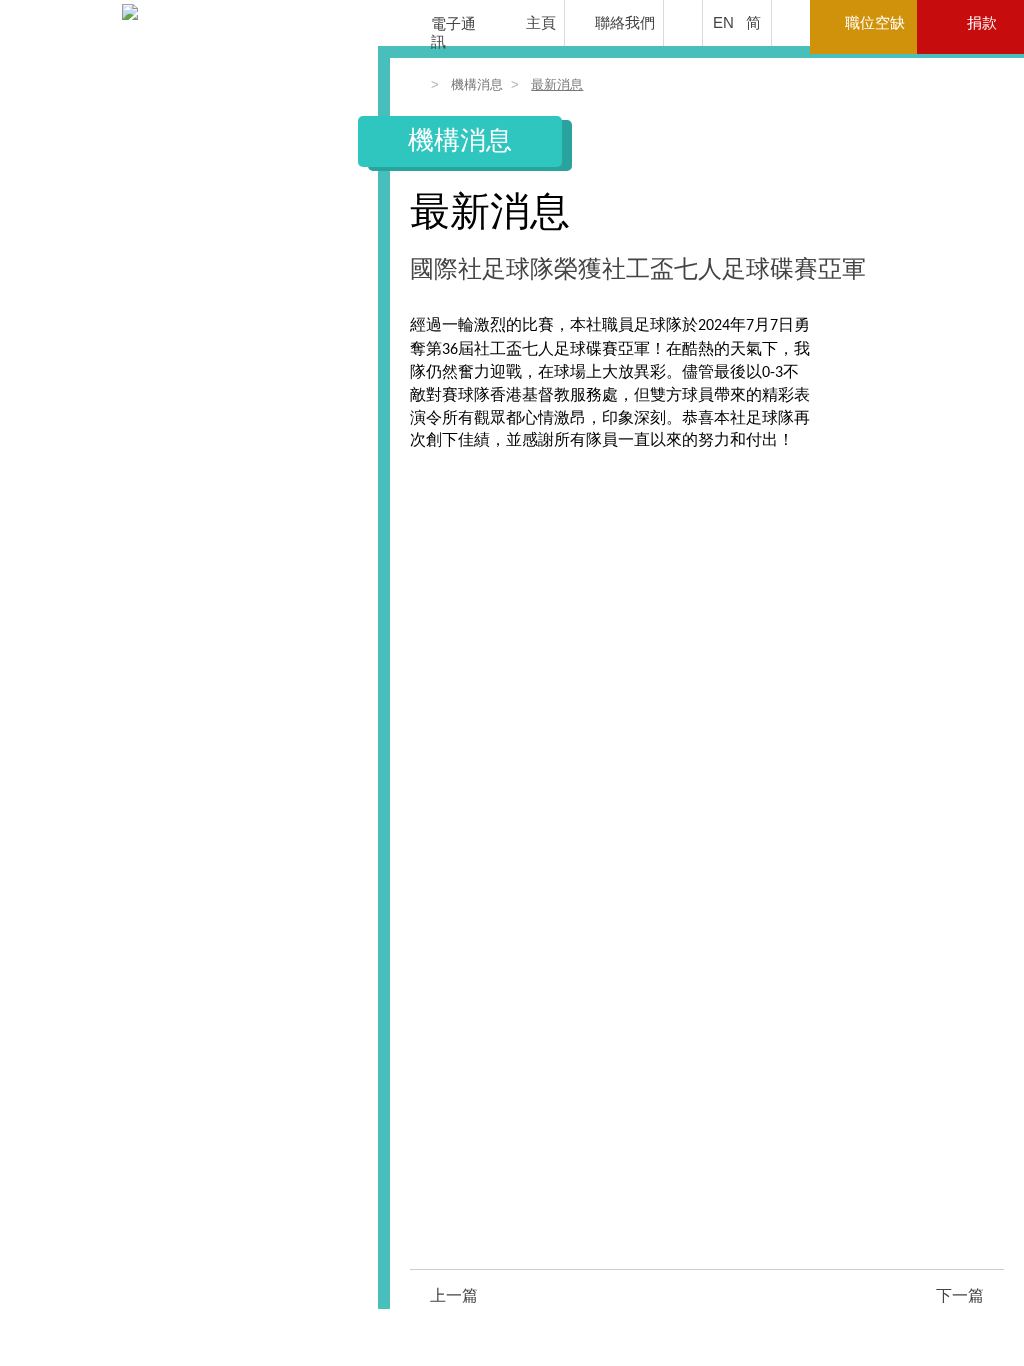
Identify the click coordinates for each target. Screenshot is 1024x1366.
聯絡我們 (625, 22)
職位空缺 (875, 22)
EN (723, 22)
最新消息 (557, 84)
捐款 (982, 22)
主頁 (541, 22)
